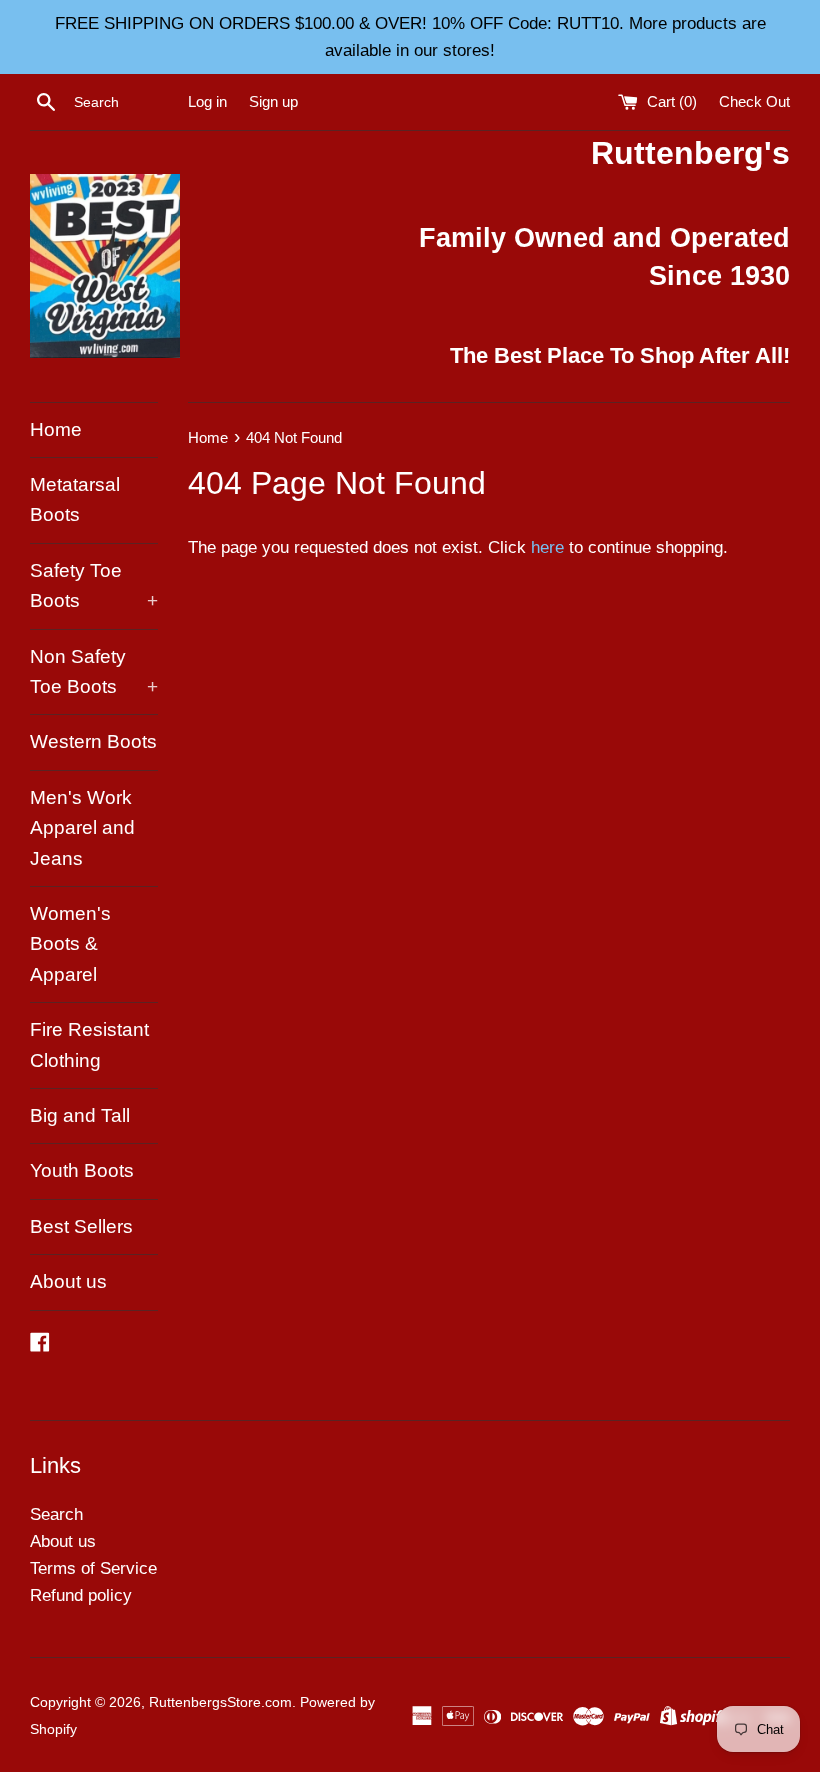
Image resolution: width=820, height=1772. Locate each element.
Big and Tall (80, 1115)
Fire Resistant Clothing (89, 1044)
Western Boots (93, 741)
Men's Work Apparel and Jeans (82, 828)
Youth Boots (82, 1170)
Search (56, 1514)
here (547, 547)
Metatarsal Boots (75, 499)
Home (56, 429)
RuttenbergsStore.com (220, 1702)
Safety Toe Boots (94, 585)
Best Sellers (81, 1226)
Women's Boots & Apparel (70, 944)
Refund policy (81, 1595)
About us (68, 1281)
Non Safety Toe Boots (94, 671)
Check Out (754, 101)
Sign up (273, 101)
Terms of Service (93, 1568)
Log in (207, 101)
